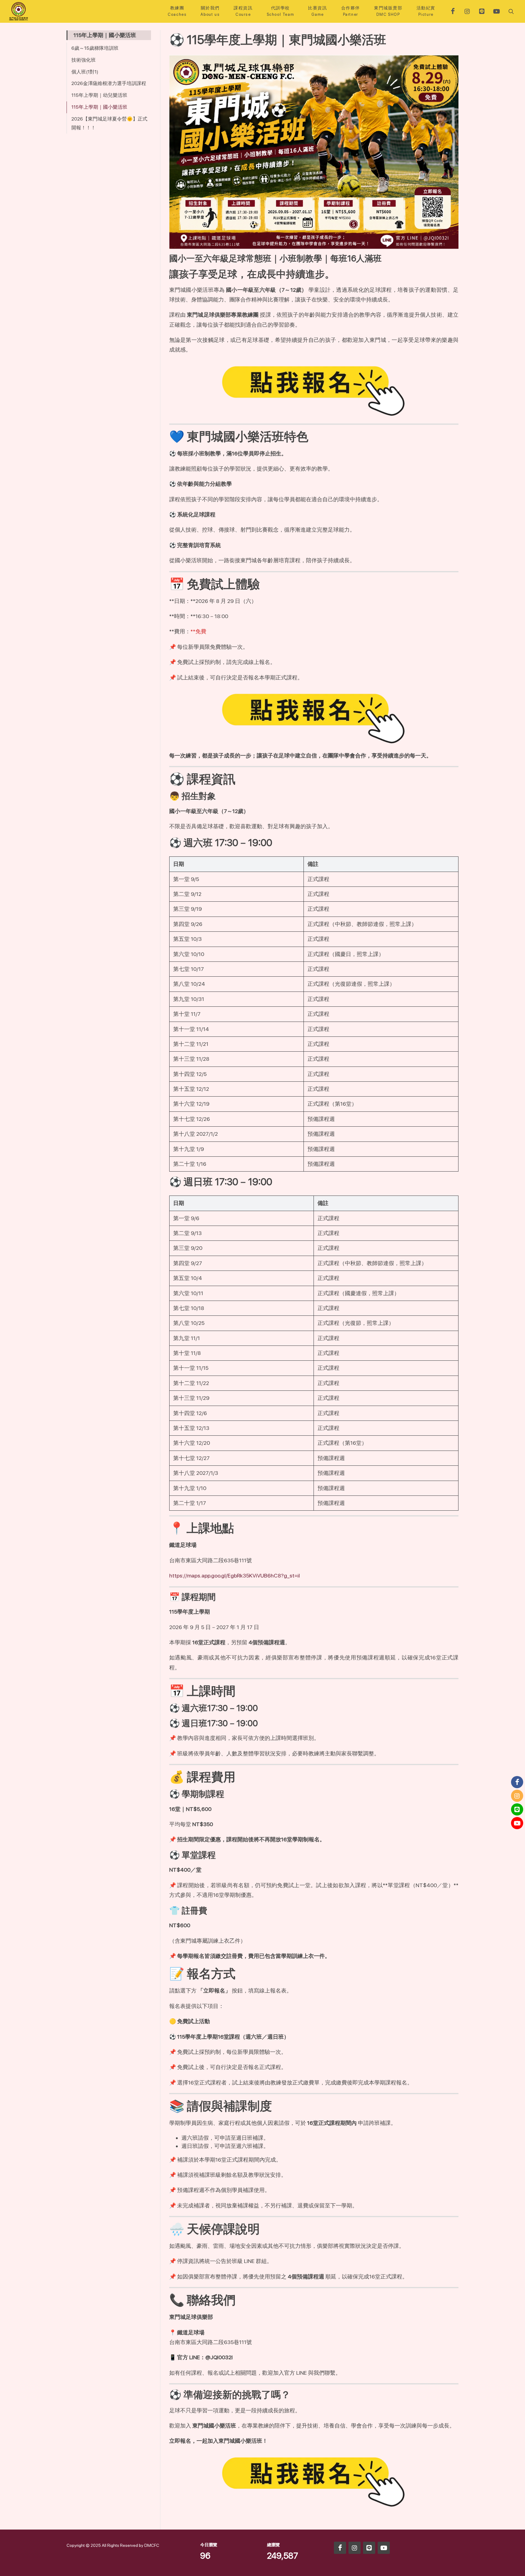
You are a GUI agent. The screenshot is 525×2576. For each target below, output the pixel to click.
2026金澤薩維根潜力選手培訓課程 (109, 83)
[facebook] (453, 11)
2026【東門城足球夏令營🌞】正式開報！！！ (109, 123)
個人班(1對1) (85, 72)
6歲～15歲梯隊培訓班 (95, 48)
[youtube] (496, 11)
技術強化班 (84, 60)
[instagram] (467, 11)
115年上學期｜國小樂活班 (99, 107)
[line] (482, 11)
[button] (510, 11)
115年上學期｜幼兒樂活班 (99, 95)
